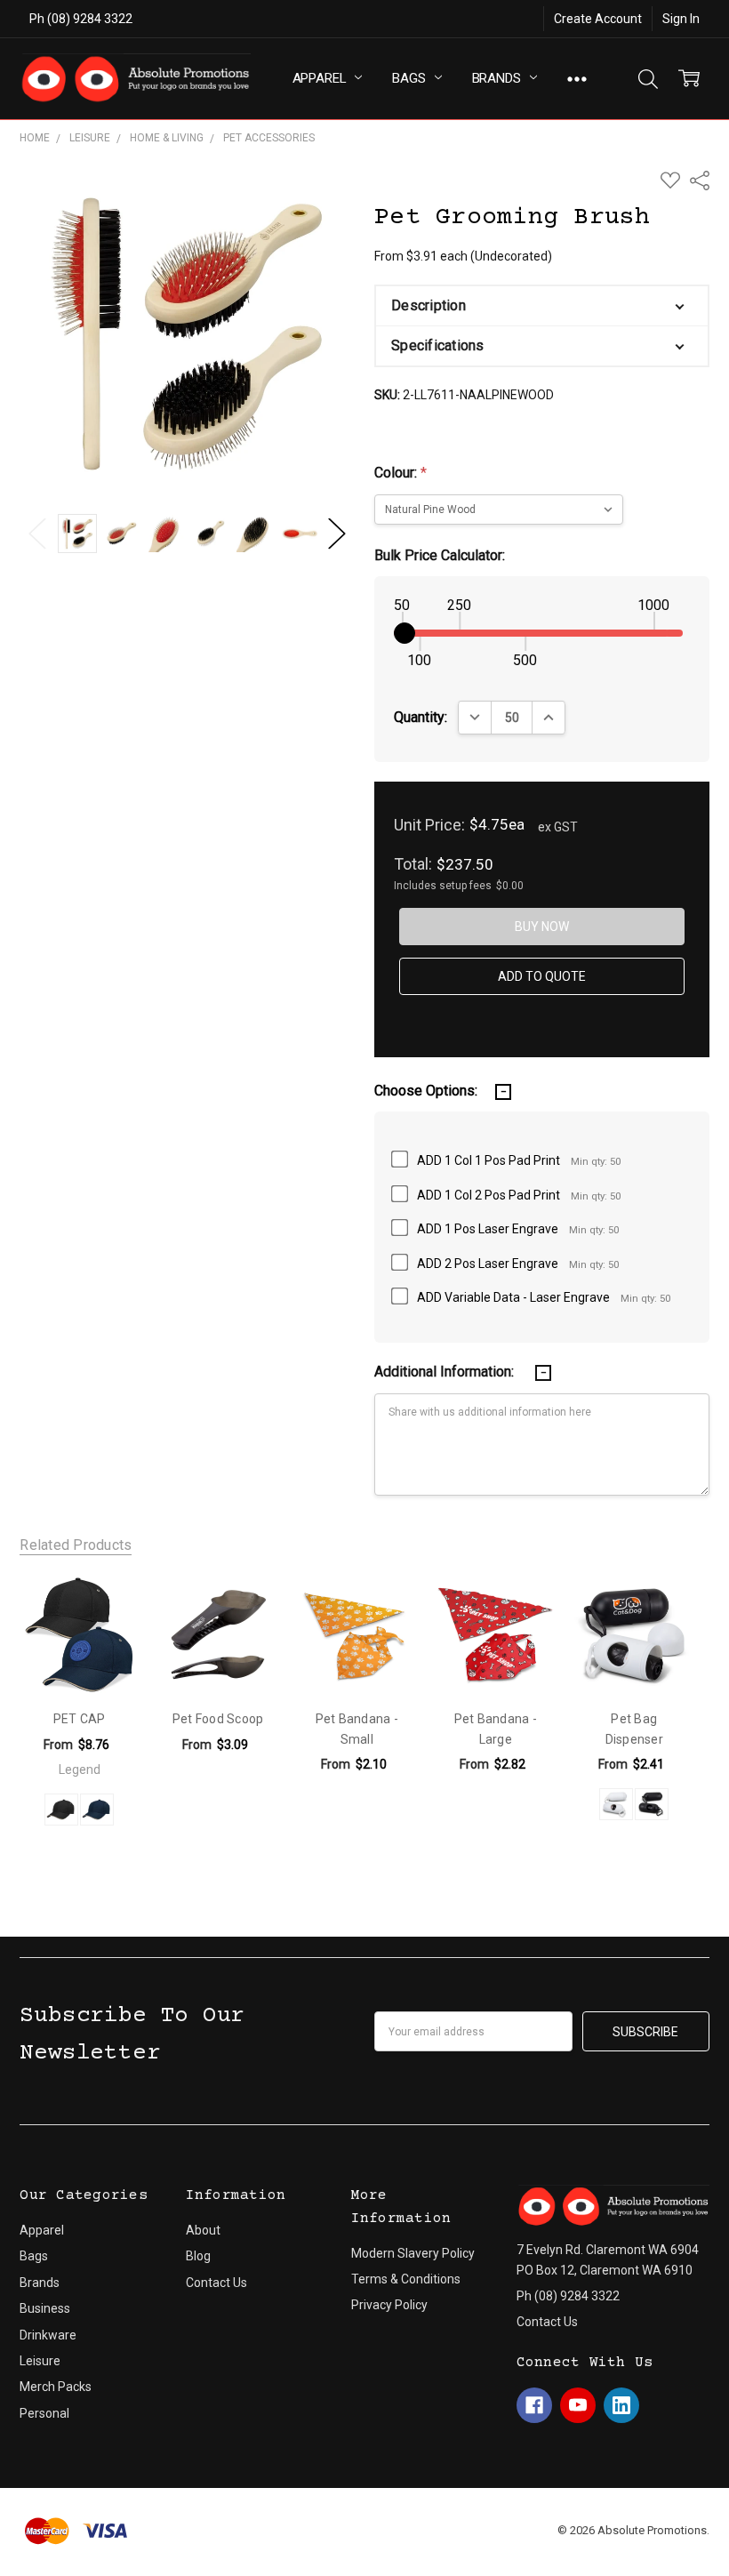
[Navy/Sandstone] (97, 1810)
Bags (410, 78)
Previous (37, 534)
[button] (541, 306)
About (203, 2230)
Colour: (401, 473)
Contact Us (216, 2283)
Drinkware (48, 2335)
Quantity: (421, 717)
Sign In (681, 19)
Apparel (321, 78)
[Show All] (577, 79)
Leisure (40, 2361)
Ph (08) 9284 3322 (81, 19)
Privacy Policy (389, 2305)
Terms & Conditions (406, 2279)
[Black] (652, 1804)
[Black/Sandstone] (61, 1810)
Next (337, 534)
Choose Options (80, 1651)
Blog (198, 2256)
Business (45, 2308)
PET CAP (80, 1719)
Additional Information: (446, 1372)
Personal (44, 2413)
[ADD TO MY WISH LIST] (106, 1608)
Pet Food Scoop (218, 1719)
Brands (498, 78)
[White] (616, 1804)
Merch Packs (56, 2387)
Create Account (598, 19)
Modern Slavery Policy (413, 2253)
